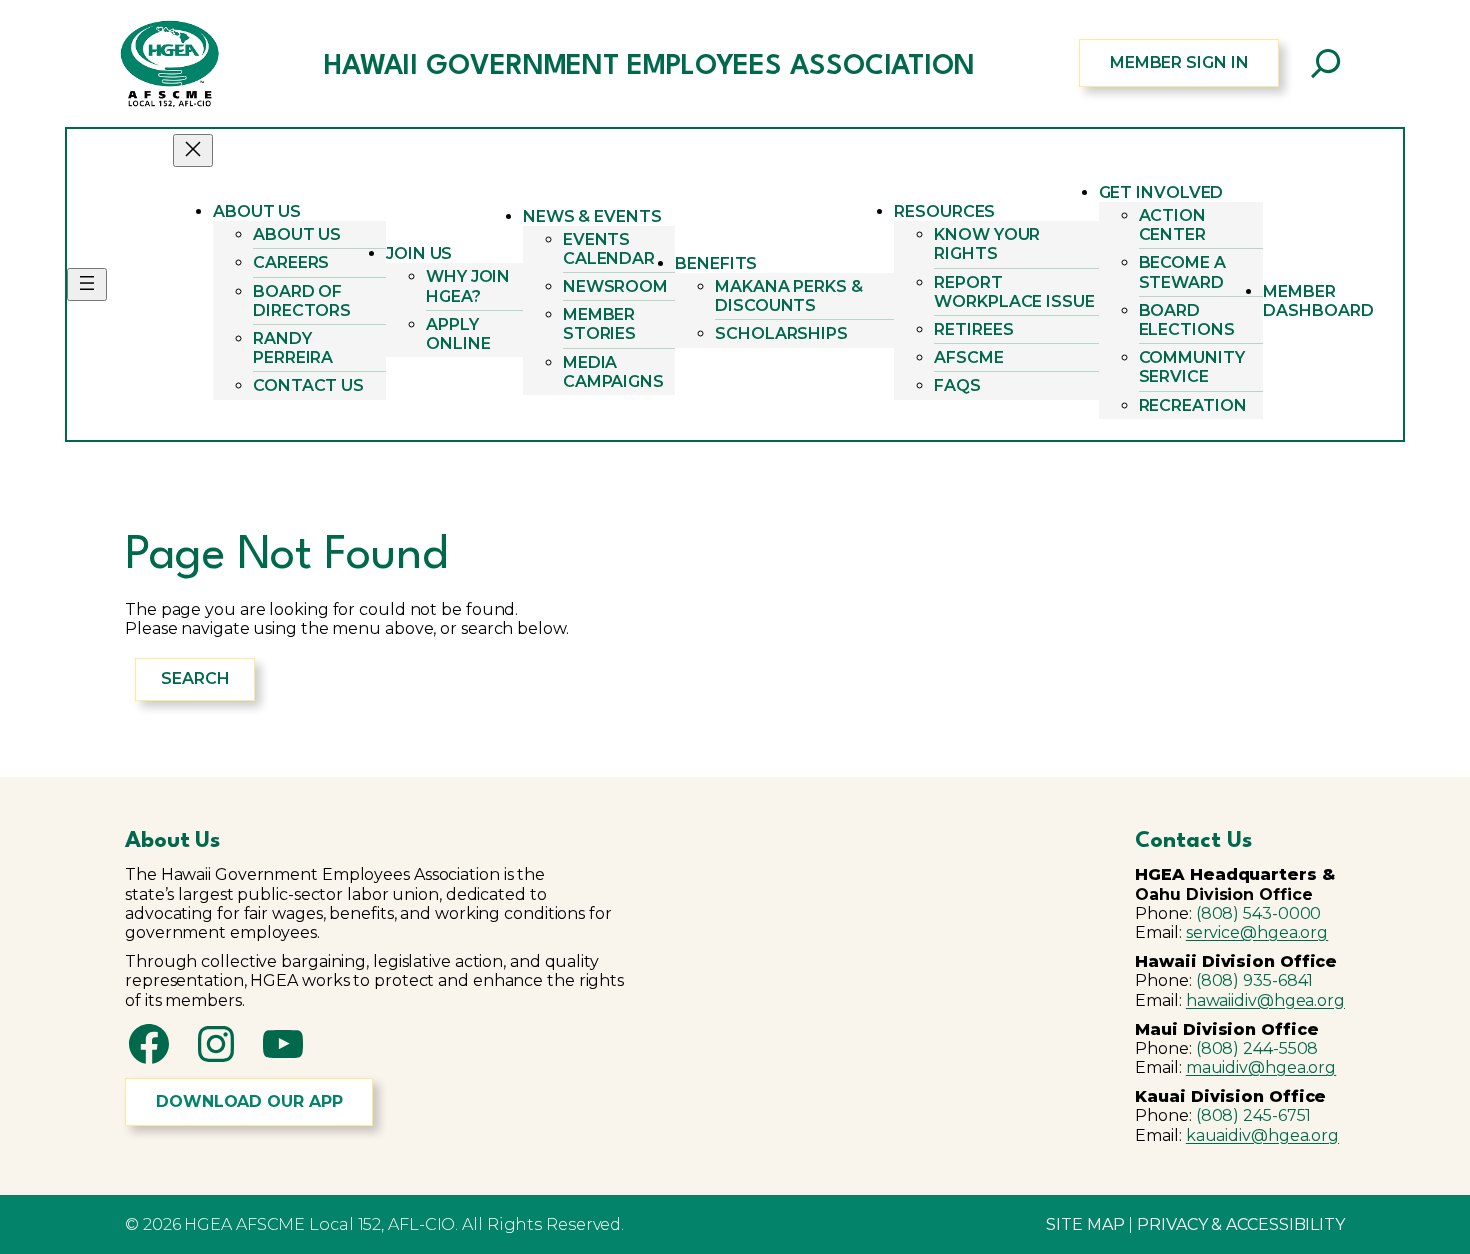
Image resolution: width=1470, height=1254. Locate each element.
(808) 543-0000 (1259, 913)
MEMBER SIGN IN (1179, 62)
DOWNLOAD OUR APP (249, 1101)
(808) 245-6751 (1254, 1115)
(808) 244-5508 (1257, 1048)
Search (195, 678)
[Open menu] (87, 284)
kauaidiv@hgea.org (1262, 1135)
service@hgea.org (1257, 932)
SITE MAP (1085, 1224)
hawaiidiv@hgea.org (1265, 1000)
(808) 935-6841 (1255, 980)
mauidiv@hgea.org (1261, 1067)
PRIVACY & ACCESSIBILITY (1241, 1224)
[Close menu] (193, 150)
